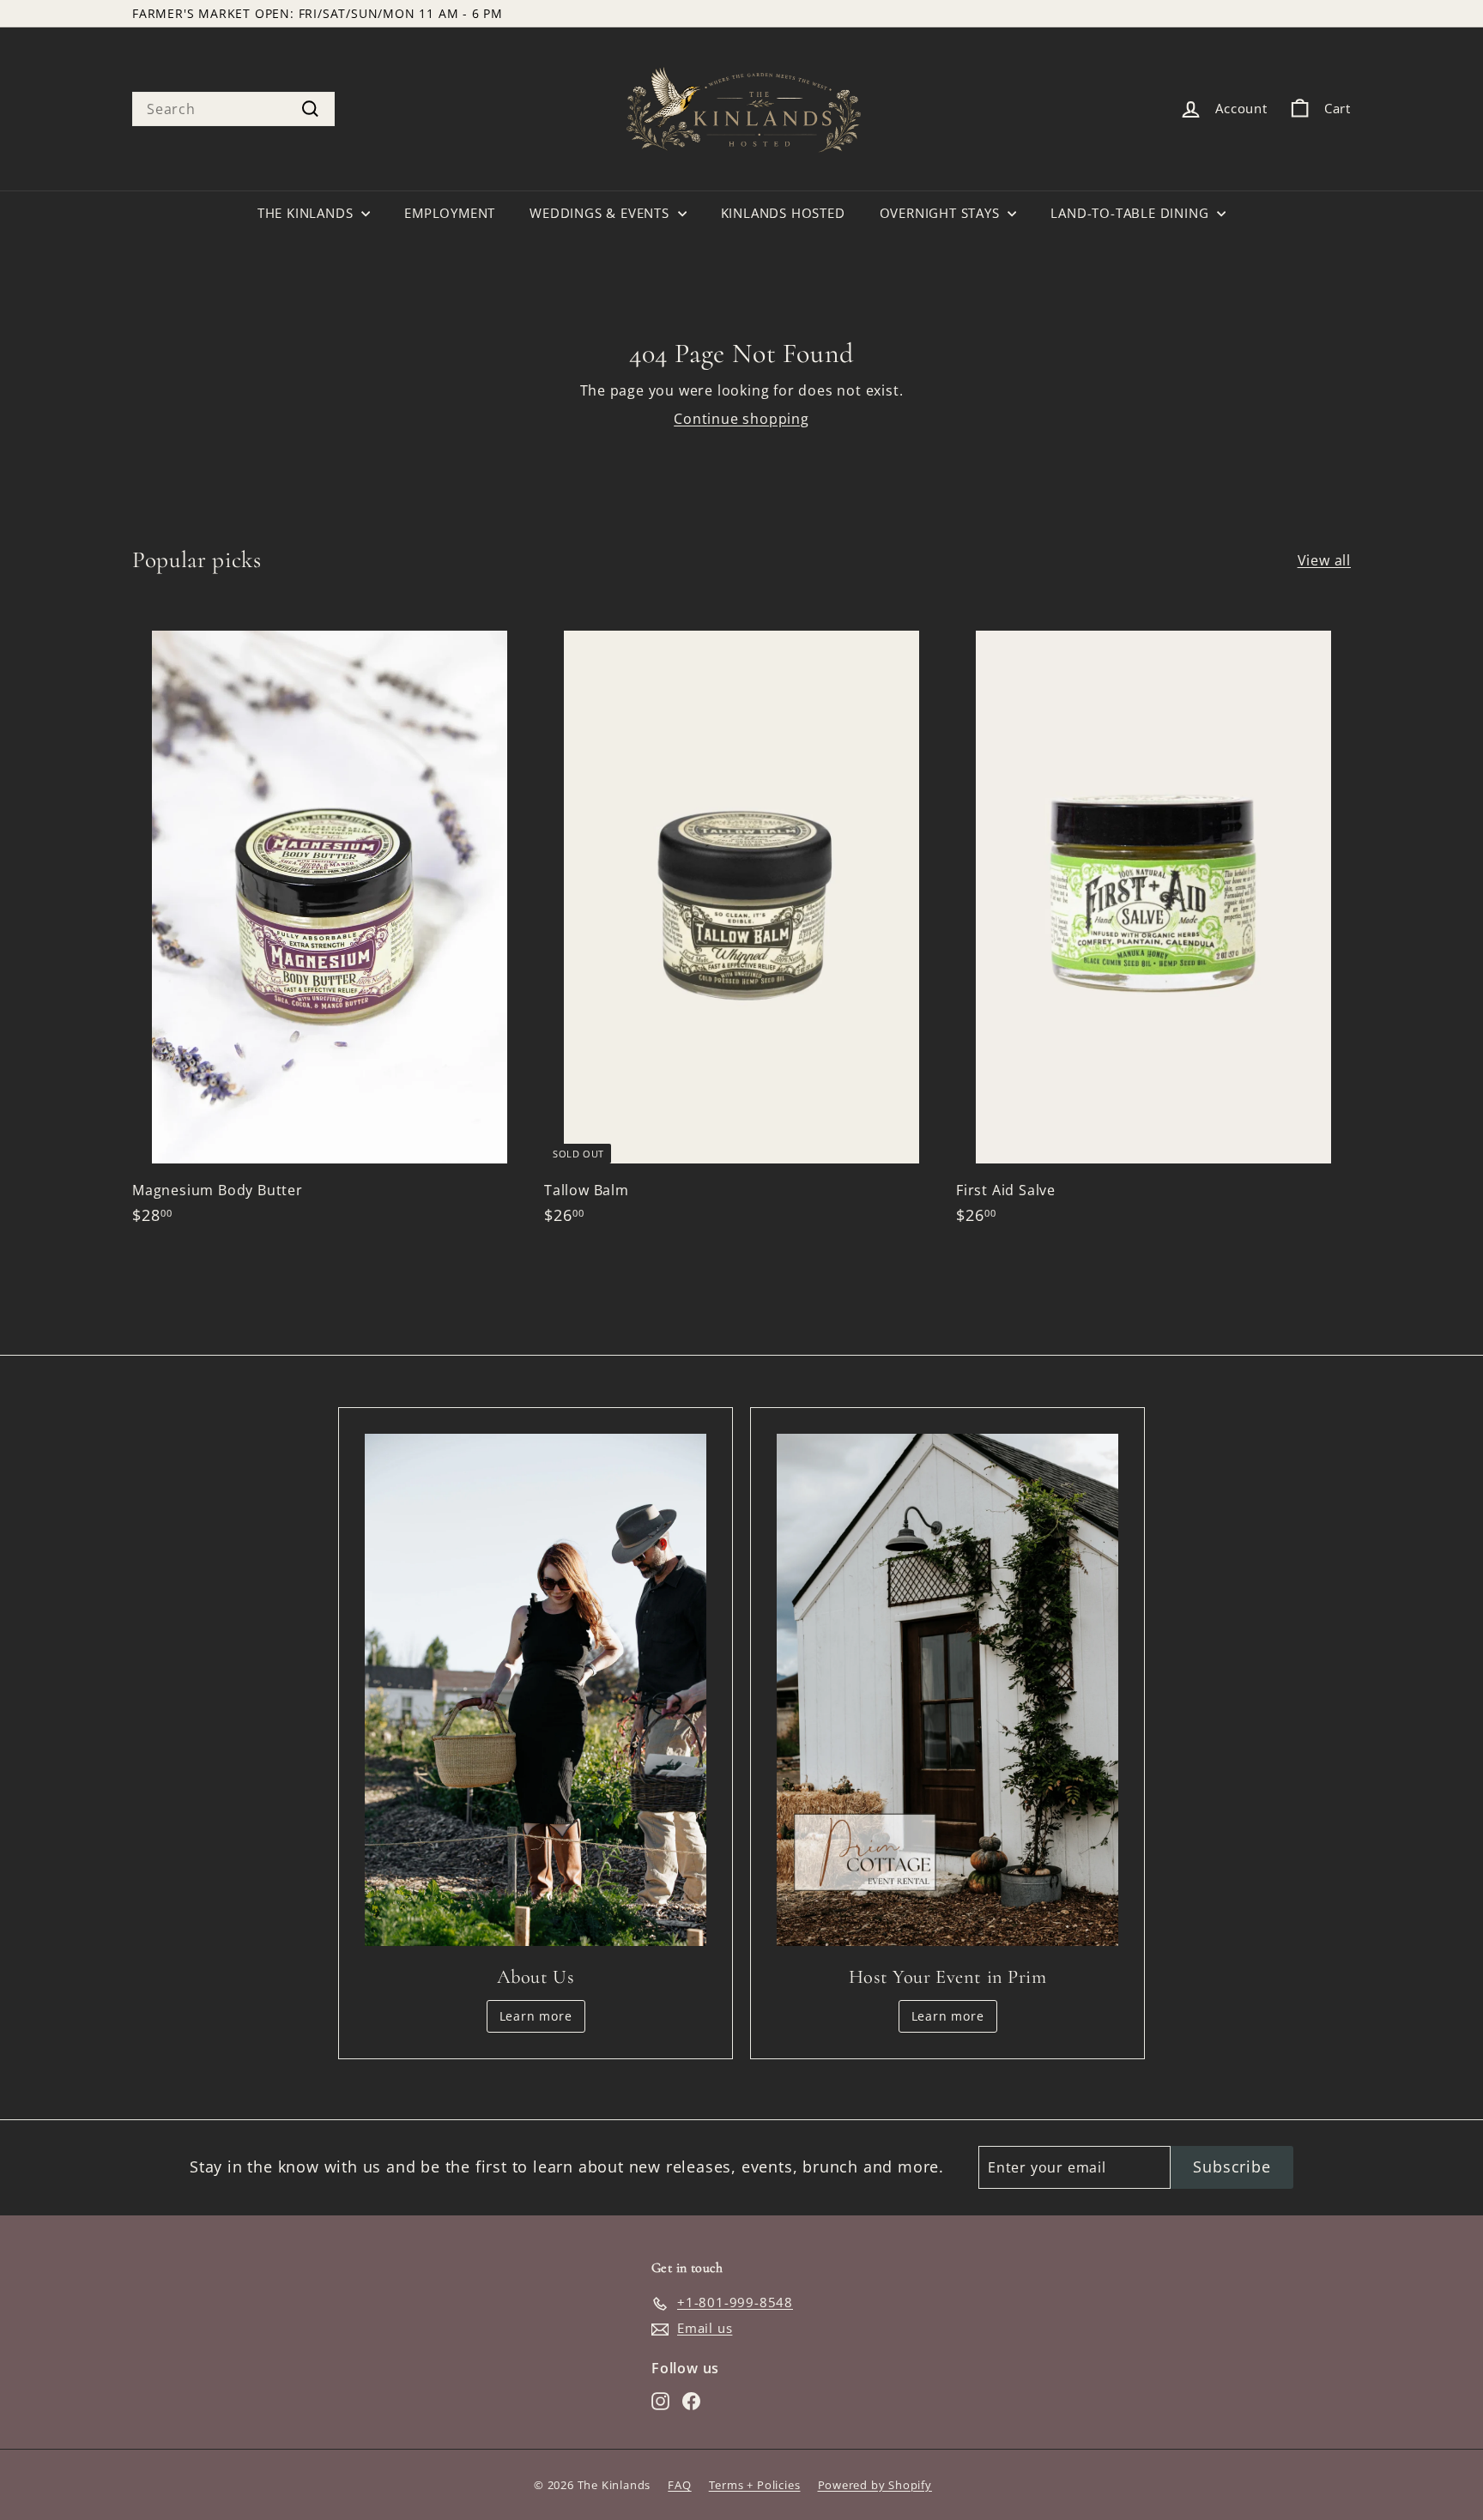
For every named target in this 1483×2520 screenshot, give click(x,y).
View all (1324, 560)
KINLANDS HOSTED (783, 213)
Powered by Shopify (875, 2485)
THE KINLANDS (307, 213)
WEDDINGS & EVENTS (601, 213)
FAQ (679, 2485)
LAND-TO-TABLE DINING (1132, 213)
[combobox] (233, 109)
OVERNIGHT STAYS (942, 213)
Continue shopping (741, 419)
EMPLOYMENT (450, 213)
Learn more (536, 2016)
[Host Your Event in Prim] (947, 1690)
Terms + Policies (755, 2485)
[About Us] (536, 1690)
